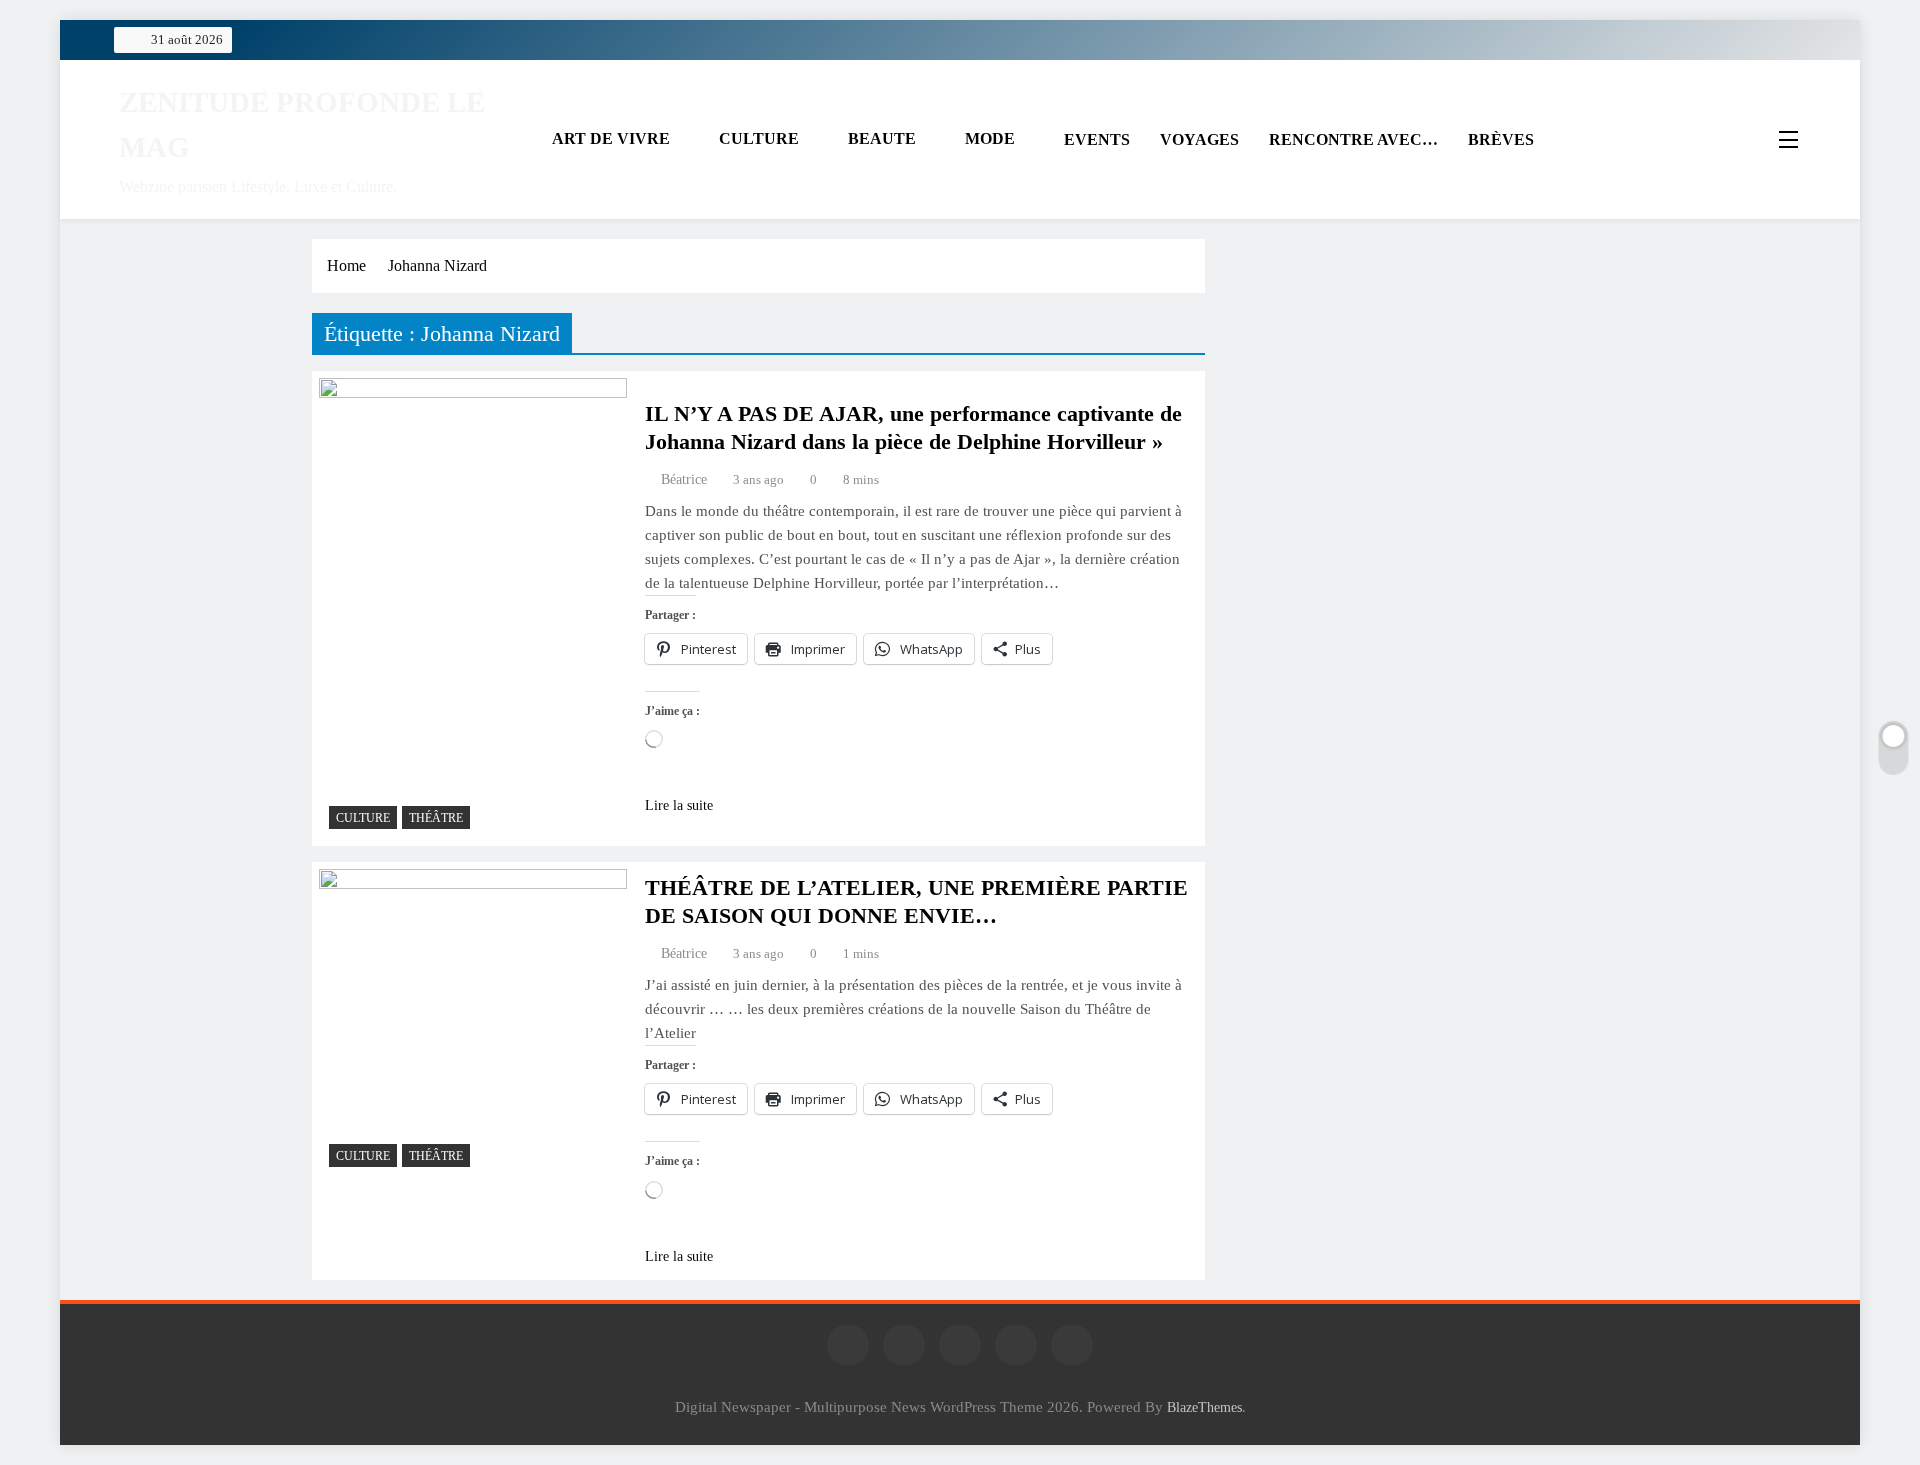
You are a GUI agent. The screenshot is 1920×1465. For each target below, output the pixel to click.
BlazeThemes (1204, 1407)
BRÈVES (1501, 139)
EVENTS (1097, 139)
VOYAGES (1199, 139)
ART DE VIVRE (611, 138)
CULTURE (759, 138)
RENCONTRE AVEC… (1353, 139)
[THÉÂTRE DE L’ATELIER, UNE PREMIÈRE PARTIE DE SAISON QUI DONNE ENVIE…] (473, 1023)
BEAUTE (882, 138)
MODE (990, 138)
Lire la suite (679, 805)
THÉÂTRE (436, 818)
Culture (363, 818)
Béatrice (684, 479)
